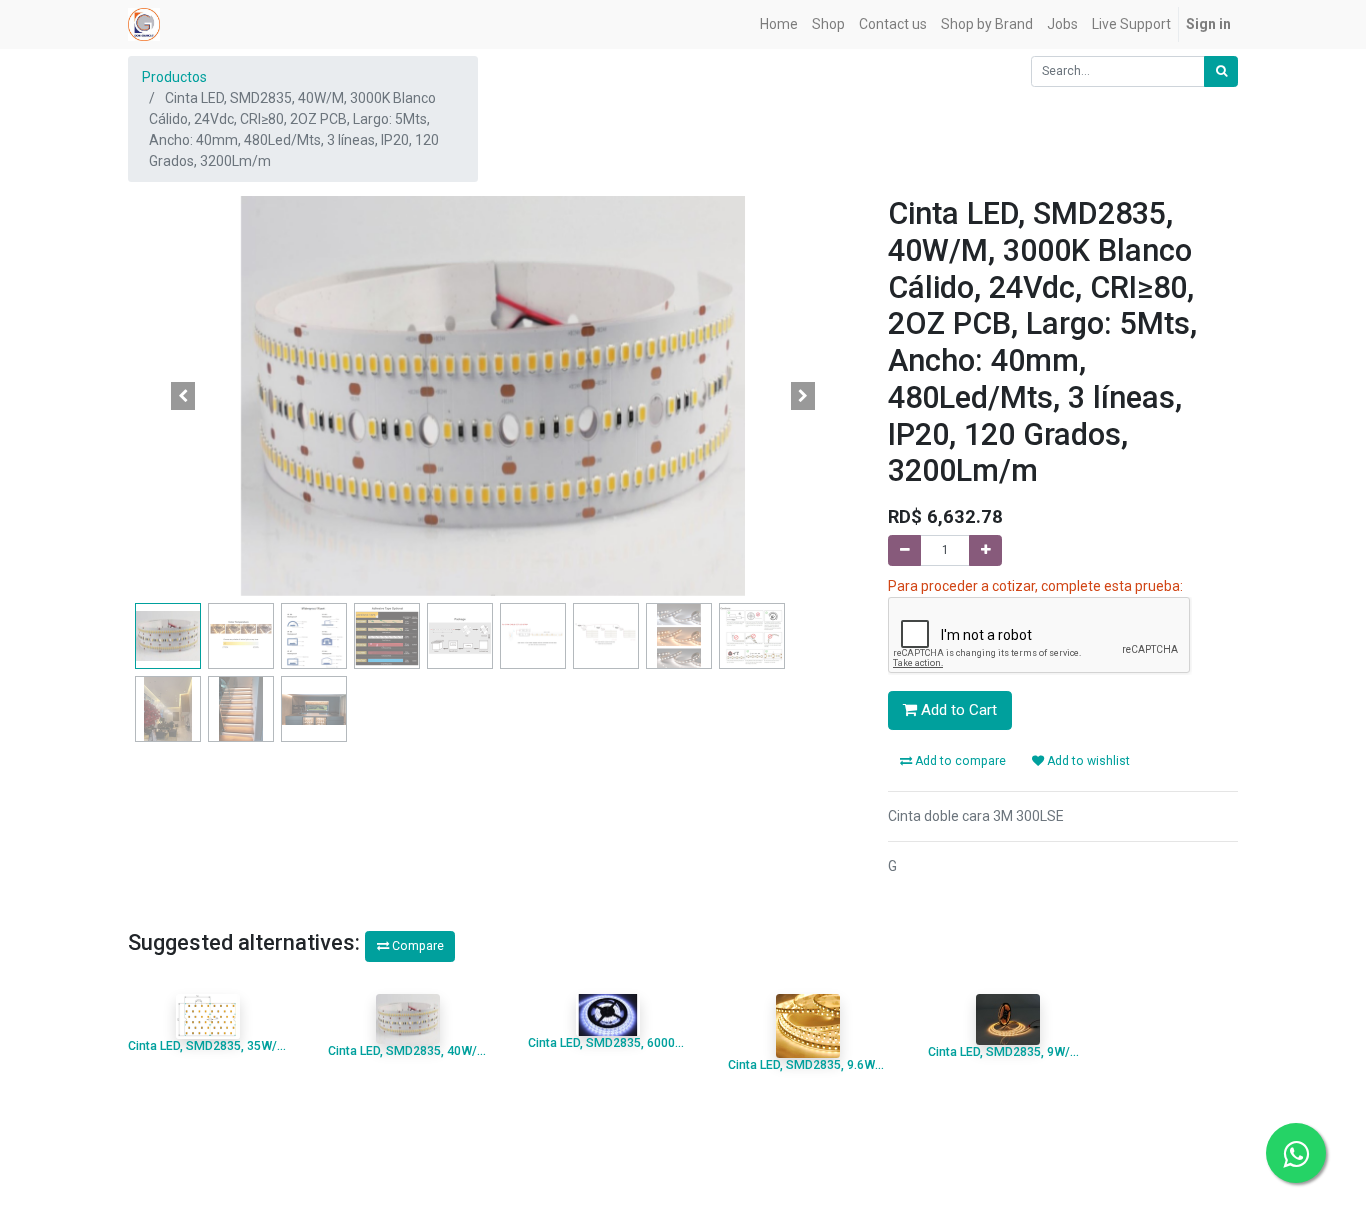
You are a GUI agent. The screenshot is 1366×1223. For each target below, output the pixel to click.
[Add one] (985, 550)
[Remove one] (904, 550)
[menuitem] (779, 24)
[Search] (1221, 71)
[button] (183, 396)
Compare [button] (416, 946)
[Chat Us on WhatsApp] (1296, 1153)
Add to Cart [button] (957, 710)
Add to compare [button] (959, 761)
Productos (174, 77)
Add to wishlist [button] (1087, 761)
